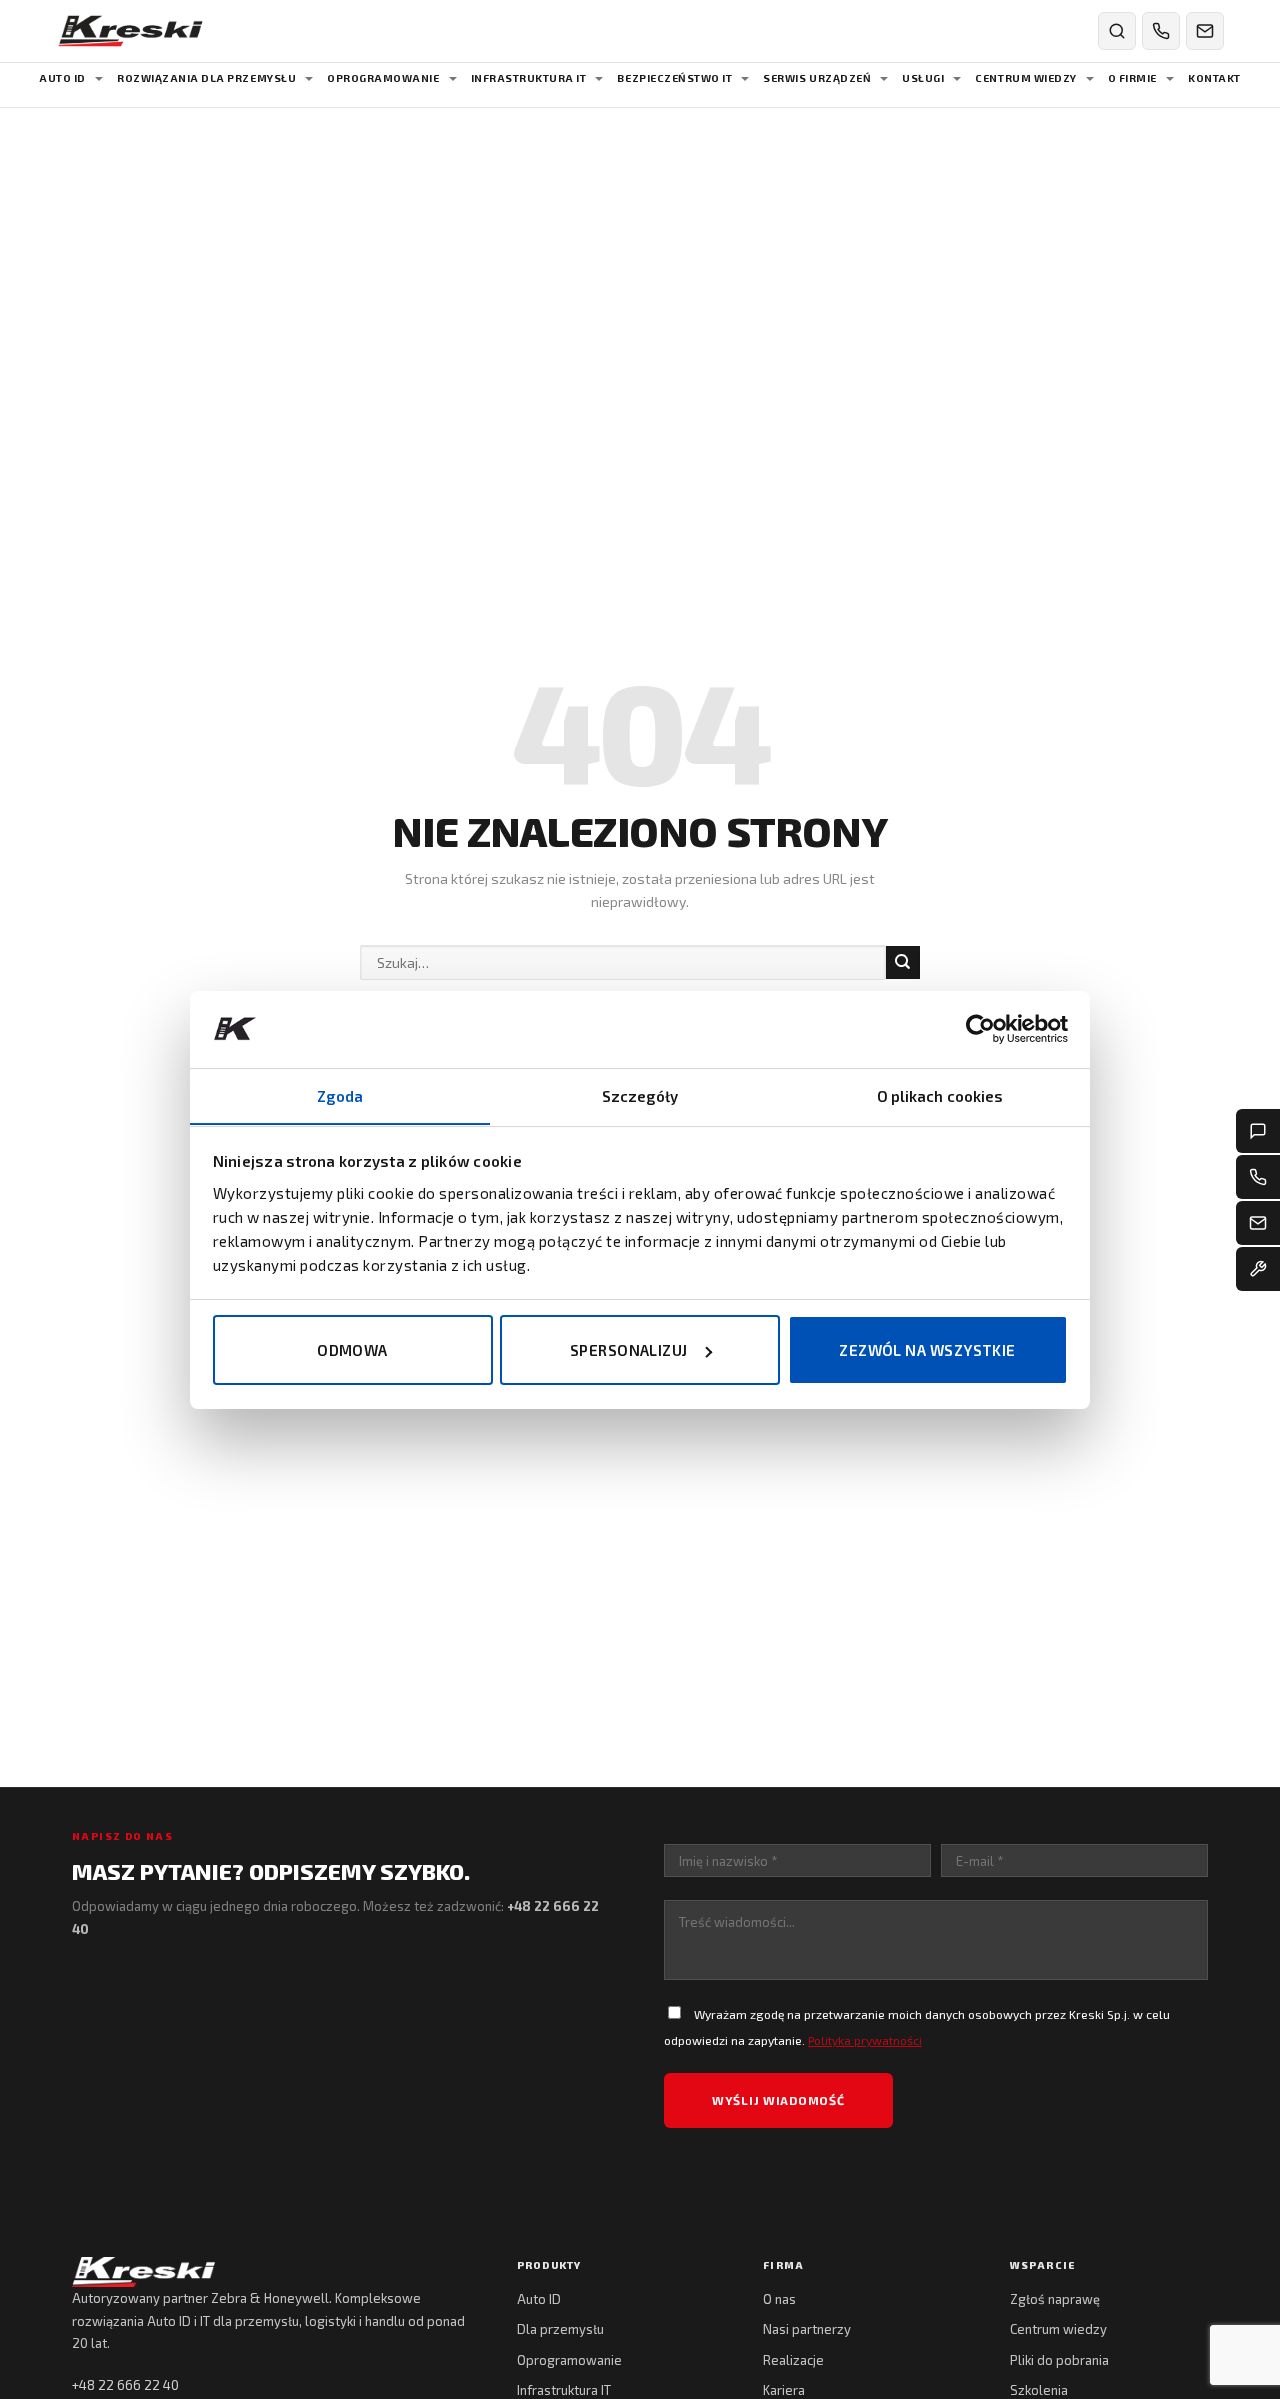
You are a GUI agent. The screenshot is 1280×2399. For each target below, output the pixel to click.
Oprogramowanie (569, 2360)
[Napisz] (1205, 31)
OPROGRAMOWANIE (383, 78)
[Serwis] (1258, 1269)
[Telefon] (1258, 1177)
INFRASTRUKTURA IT (529, 78)
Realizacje (793, 2360)
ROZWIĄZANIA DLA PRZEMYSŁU (206, 78)
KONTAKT (1214, 78)
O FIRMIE (1132, 78)
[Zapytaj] (1258, 1131)
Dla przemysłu (560, 2329)
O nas (779, 2299)
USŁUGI (923, 78)
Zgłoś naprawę (1055, 2299)
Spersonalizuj (629, 1350)
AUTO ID (62, 78)
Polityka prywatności (865, 2040)
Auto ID (539, 2299)
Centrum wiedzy (1058, 2329)
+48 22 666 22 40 (125, 2385)
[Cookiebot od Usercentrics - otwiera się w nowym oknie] (980, 1029)
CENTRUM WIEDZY (1025, 78)
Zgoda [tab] (340, 1095)
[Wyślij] (903, 962)
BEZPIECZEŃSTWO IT (674, 78)
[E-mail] (1258, 1223)
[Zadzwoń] (1161, 31)
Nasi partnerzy (807, 2329)
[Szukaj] (1117, 31)
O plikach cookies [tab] (940, 1095)
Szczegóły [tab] (640, 1095)
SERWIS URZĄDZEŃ (817, 78)
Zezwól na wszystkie (927, 1350)
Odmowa (352, 1350)
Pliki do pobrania (1059, 2360)
